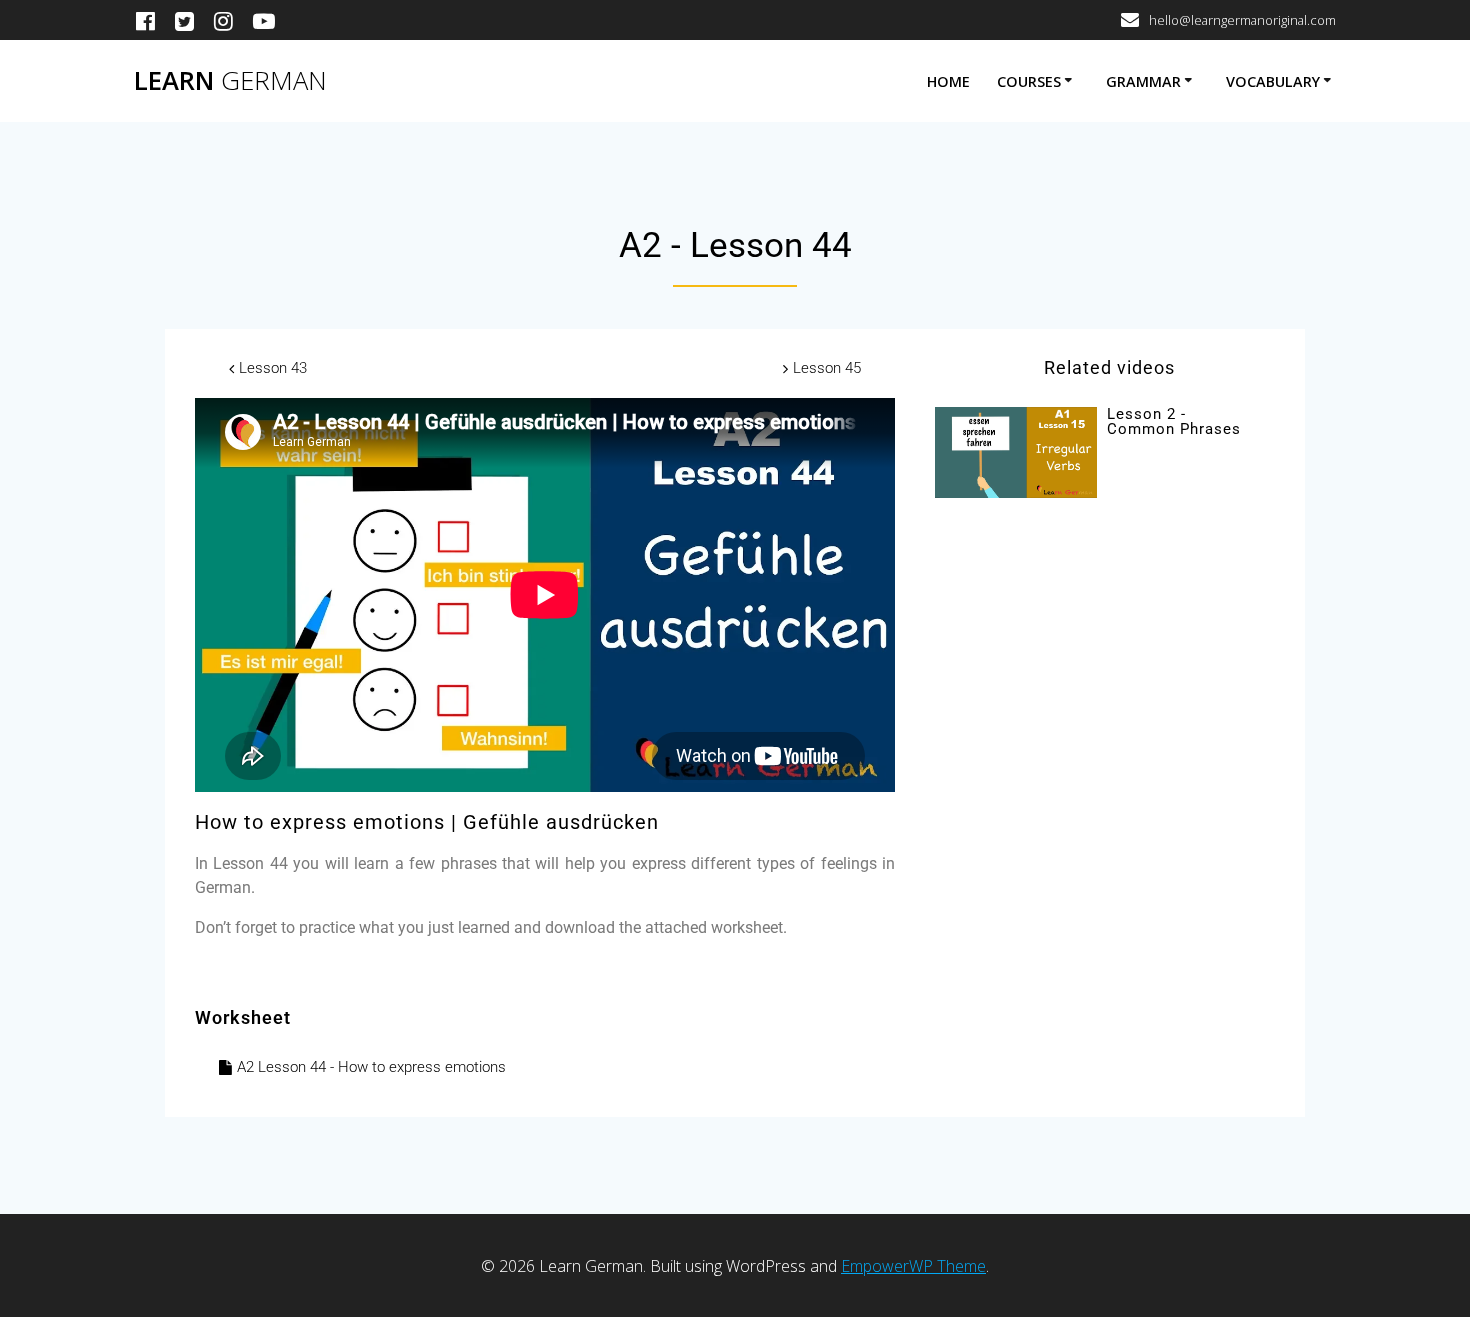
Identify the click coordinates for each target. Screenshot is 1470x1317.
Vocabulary (1273, 81)
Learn (230, 81)
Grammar (1143, 81)
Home (948, 81)
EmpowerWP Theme (913, 1266)
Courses (1029, 81)
